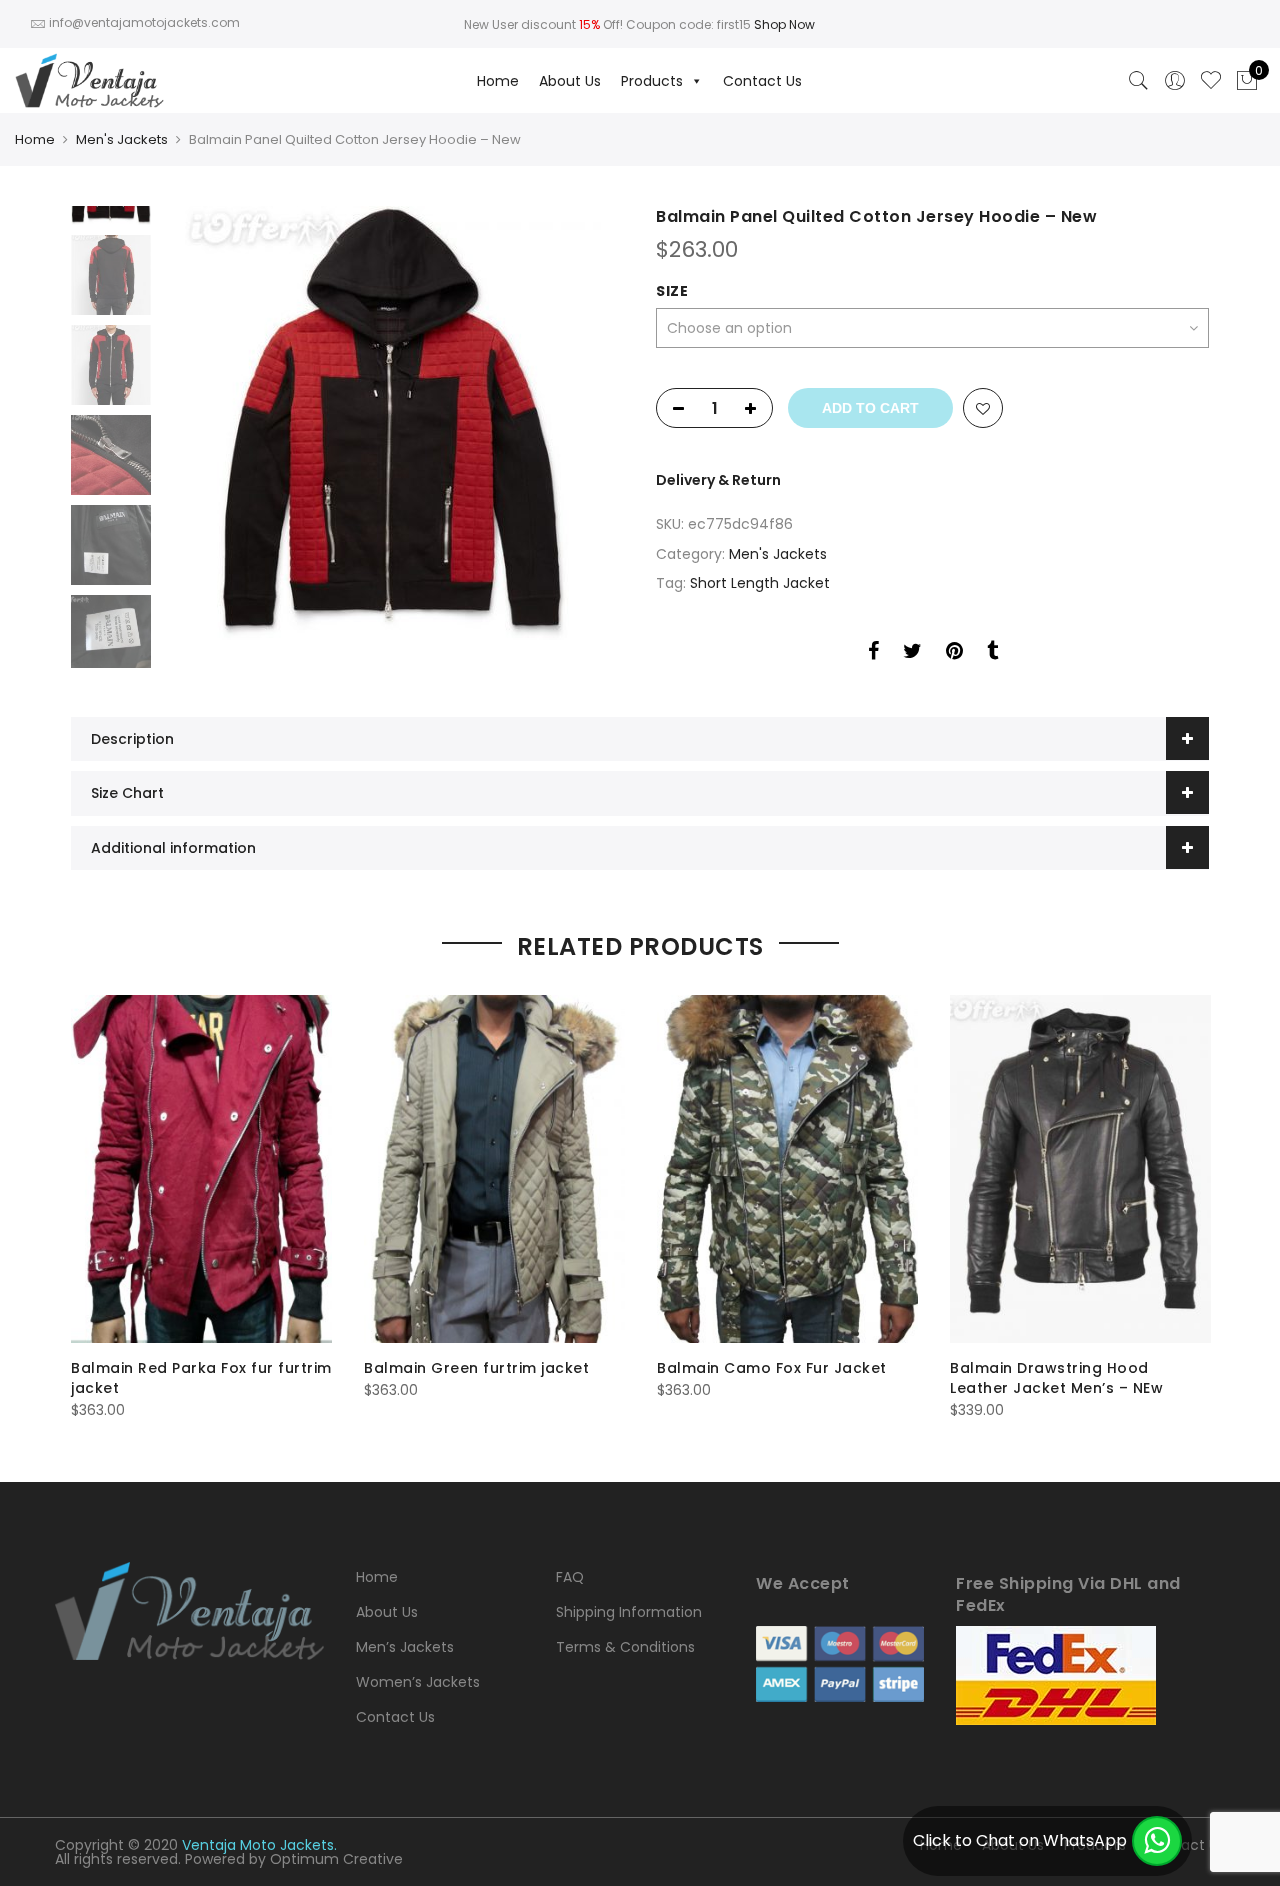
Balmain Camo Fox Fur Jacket (772, 1368)
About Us (570, 81)
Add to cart (870, 408)
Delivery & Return (718, 480)
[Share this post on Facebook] (873, 654)
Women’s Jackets (418, 1682)
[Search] (1139, 81)
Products (652, 81)
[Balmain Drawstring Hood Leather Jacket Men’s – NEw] (1080, 1169)
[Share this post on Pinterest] (954, 654)
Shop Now (784, 24)
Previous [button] (210, 423)
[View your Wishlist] (1211, 81)
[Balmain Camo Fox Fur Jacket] (787, 1169)
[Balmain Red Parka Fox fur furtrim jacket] (201, 1169)
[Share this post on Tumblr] (992, 654)
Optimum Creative (336, 1859)
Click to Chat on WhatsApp (1020, 1840)
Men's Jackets (122, 139)
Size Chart (127, 793)
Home (498, 81)
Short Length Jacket (760, 583)
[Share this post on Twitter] (912, 654)
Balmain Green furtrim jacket (476, 1368)
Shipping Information (629, 1612)
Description (132, 739)
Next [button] (590, 423)
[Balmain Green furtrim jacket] (494, 1169)
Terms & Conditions (625, 1647)
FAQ (570, 1577)
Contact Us (762, 81)
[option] (392, 423)
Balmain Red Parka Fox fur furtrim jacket (201, 1378)
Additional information (173, 848)
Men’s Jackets (405, 1647)
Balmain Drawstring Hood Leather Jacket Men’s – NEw (1056, 1378)
